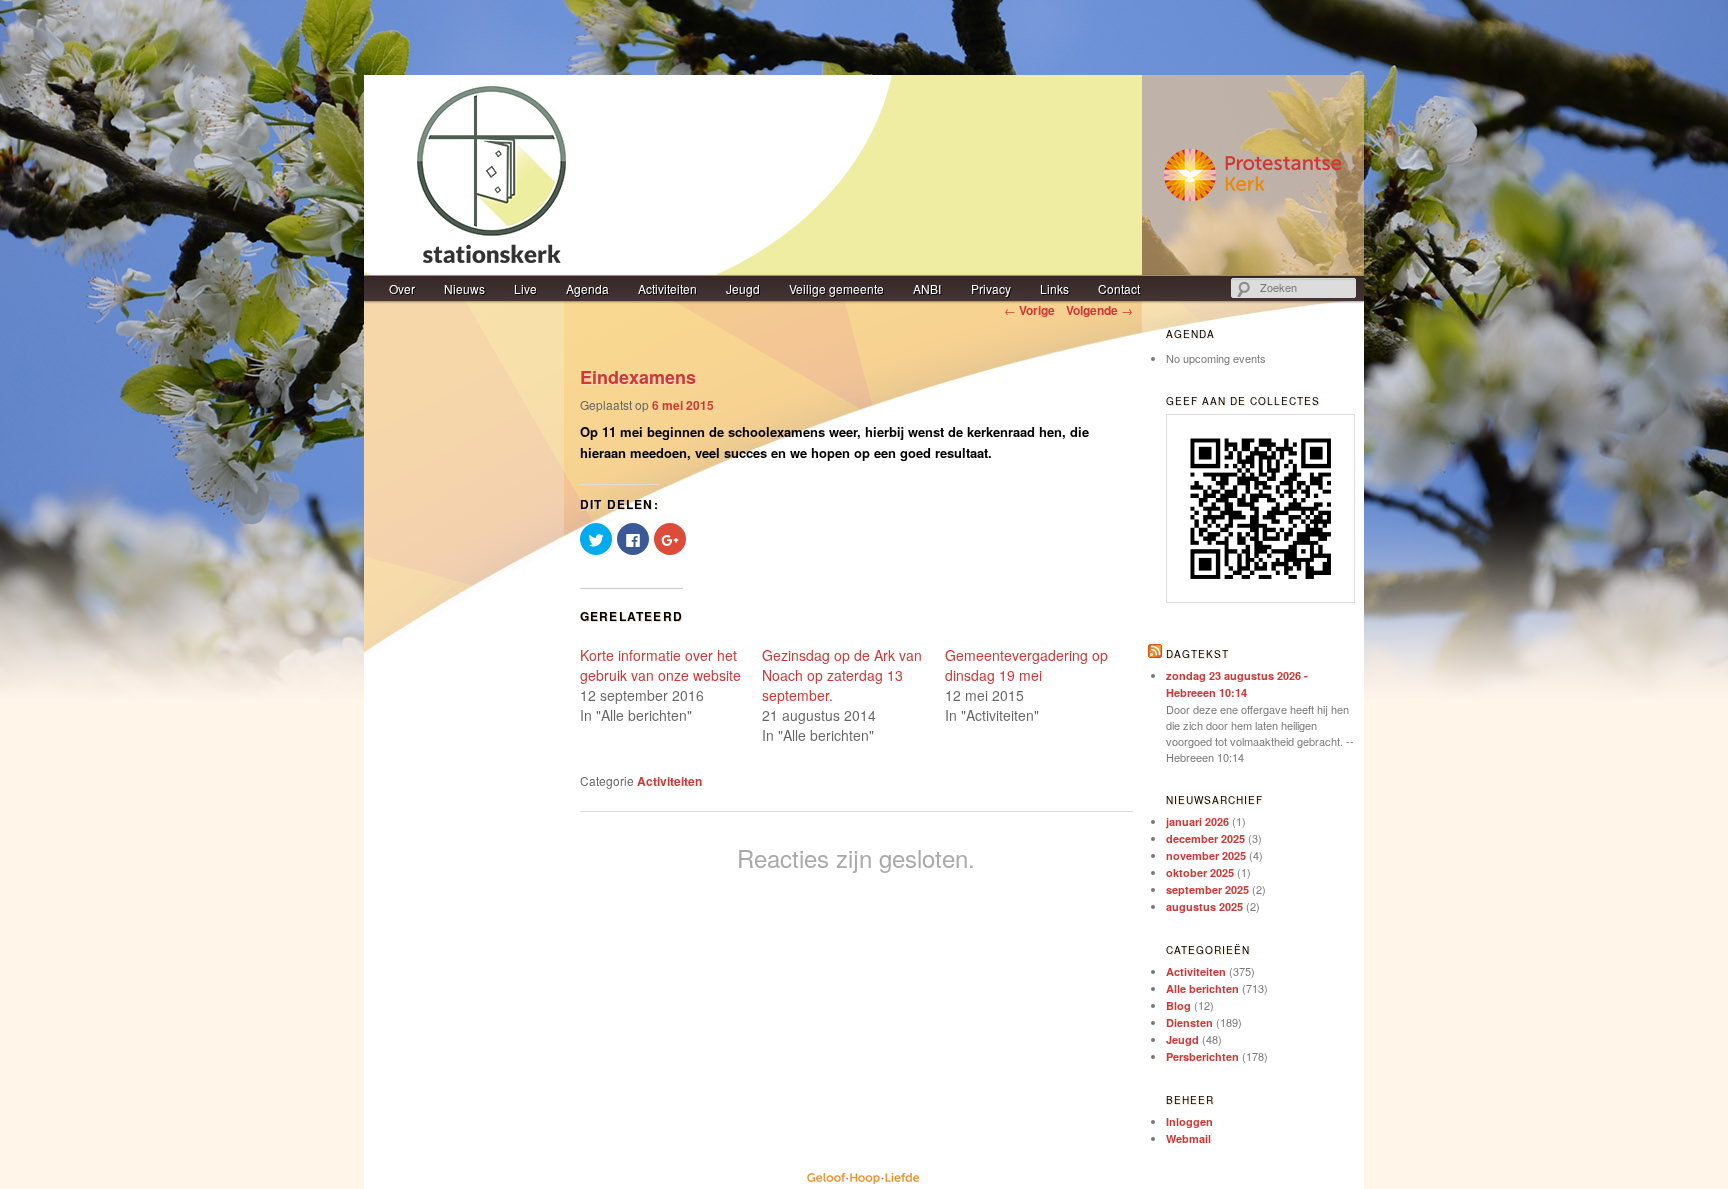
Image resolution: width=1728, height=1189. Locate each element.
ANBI (927, 288)
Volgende (1099, 310)
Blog (1178, 1005)
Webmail (1188, 1138)
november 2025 (1206, 855)
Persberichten (1202, 1056)
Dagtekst (1197, 654)
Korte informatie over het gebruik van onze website (660, 665)
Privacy (991, 288)
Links (1054, 288)
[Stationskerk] (864, 175)
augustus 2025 (1204, 906)
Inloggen (1189, 1121)
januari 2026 (1197, 821)
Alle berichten (1202, 988)
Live (525, 288)
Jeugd (743, 288)
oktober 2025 (1200, 872)
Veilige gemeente (836, 288)
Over (402, 288)
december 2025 (1205, 838)
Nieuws (464, 288)
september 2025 (1207, 889)
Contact (1119, 288)
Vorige (1029, 310)
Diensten (1189, 1022)
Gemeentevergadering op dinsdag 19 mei (1026, 665)
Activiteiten (667, 288)
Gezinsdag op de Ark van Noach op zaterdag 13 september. (842, 675)
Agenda (587, 288)
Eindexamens (638, 377)
